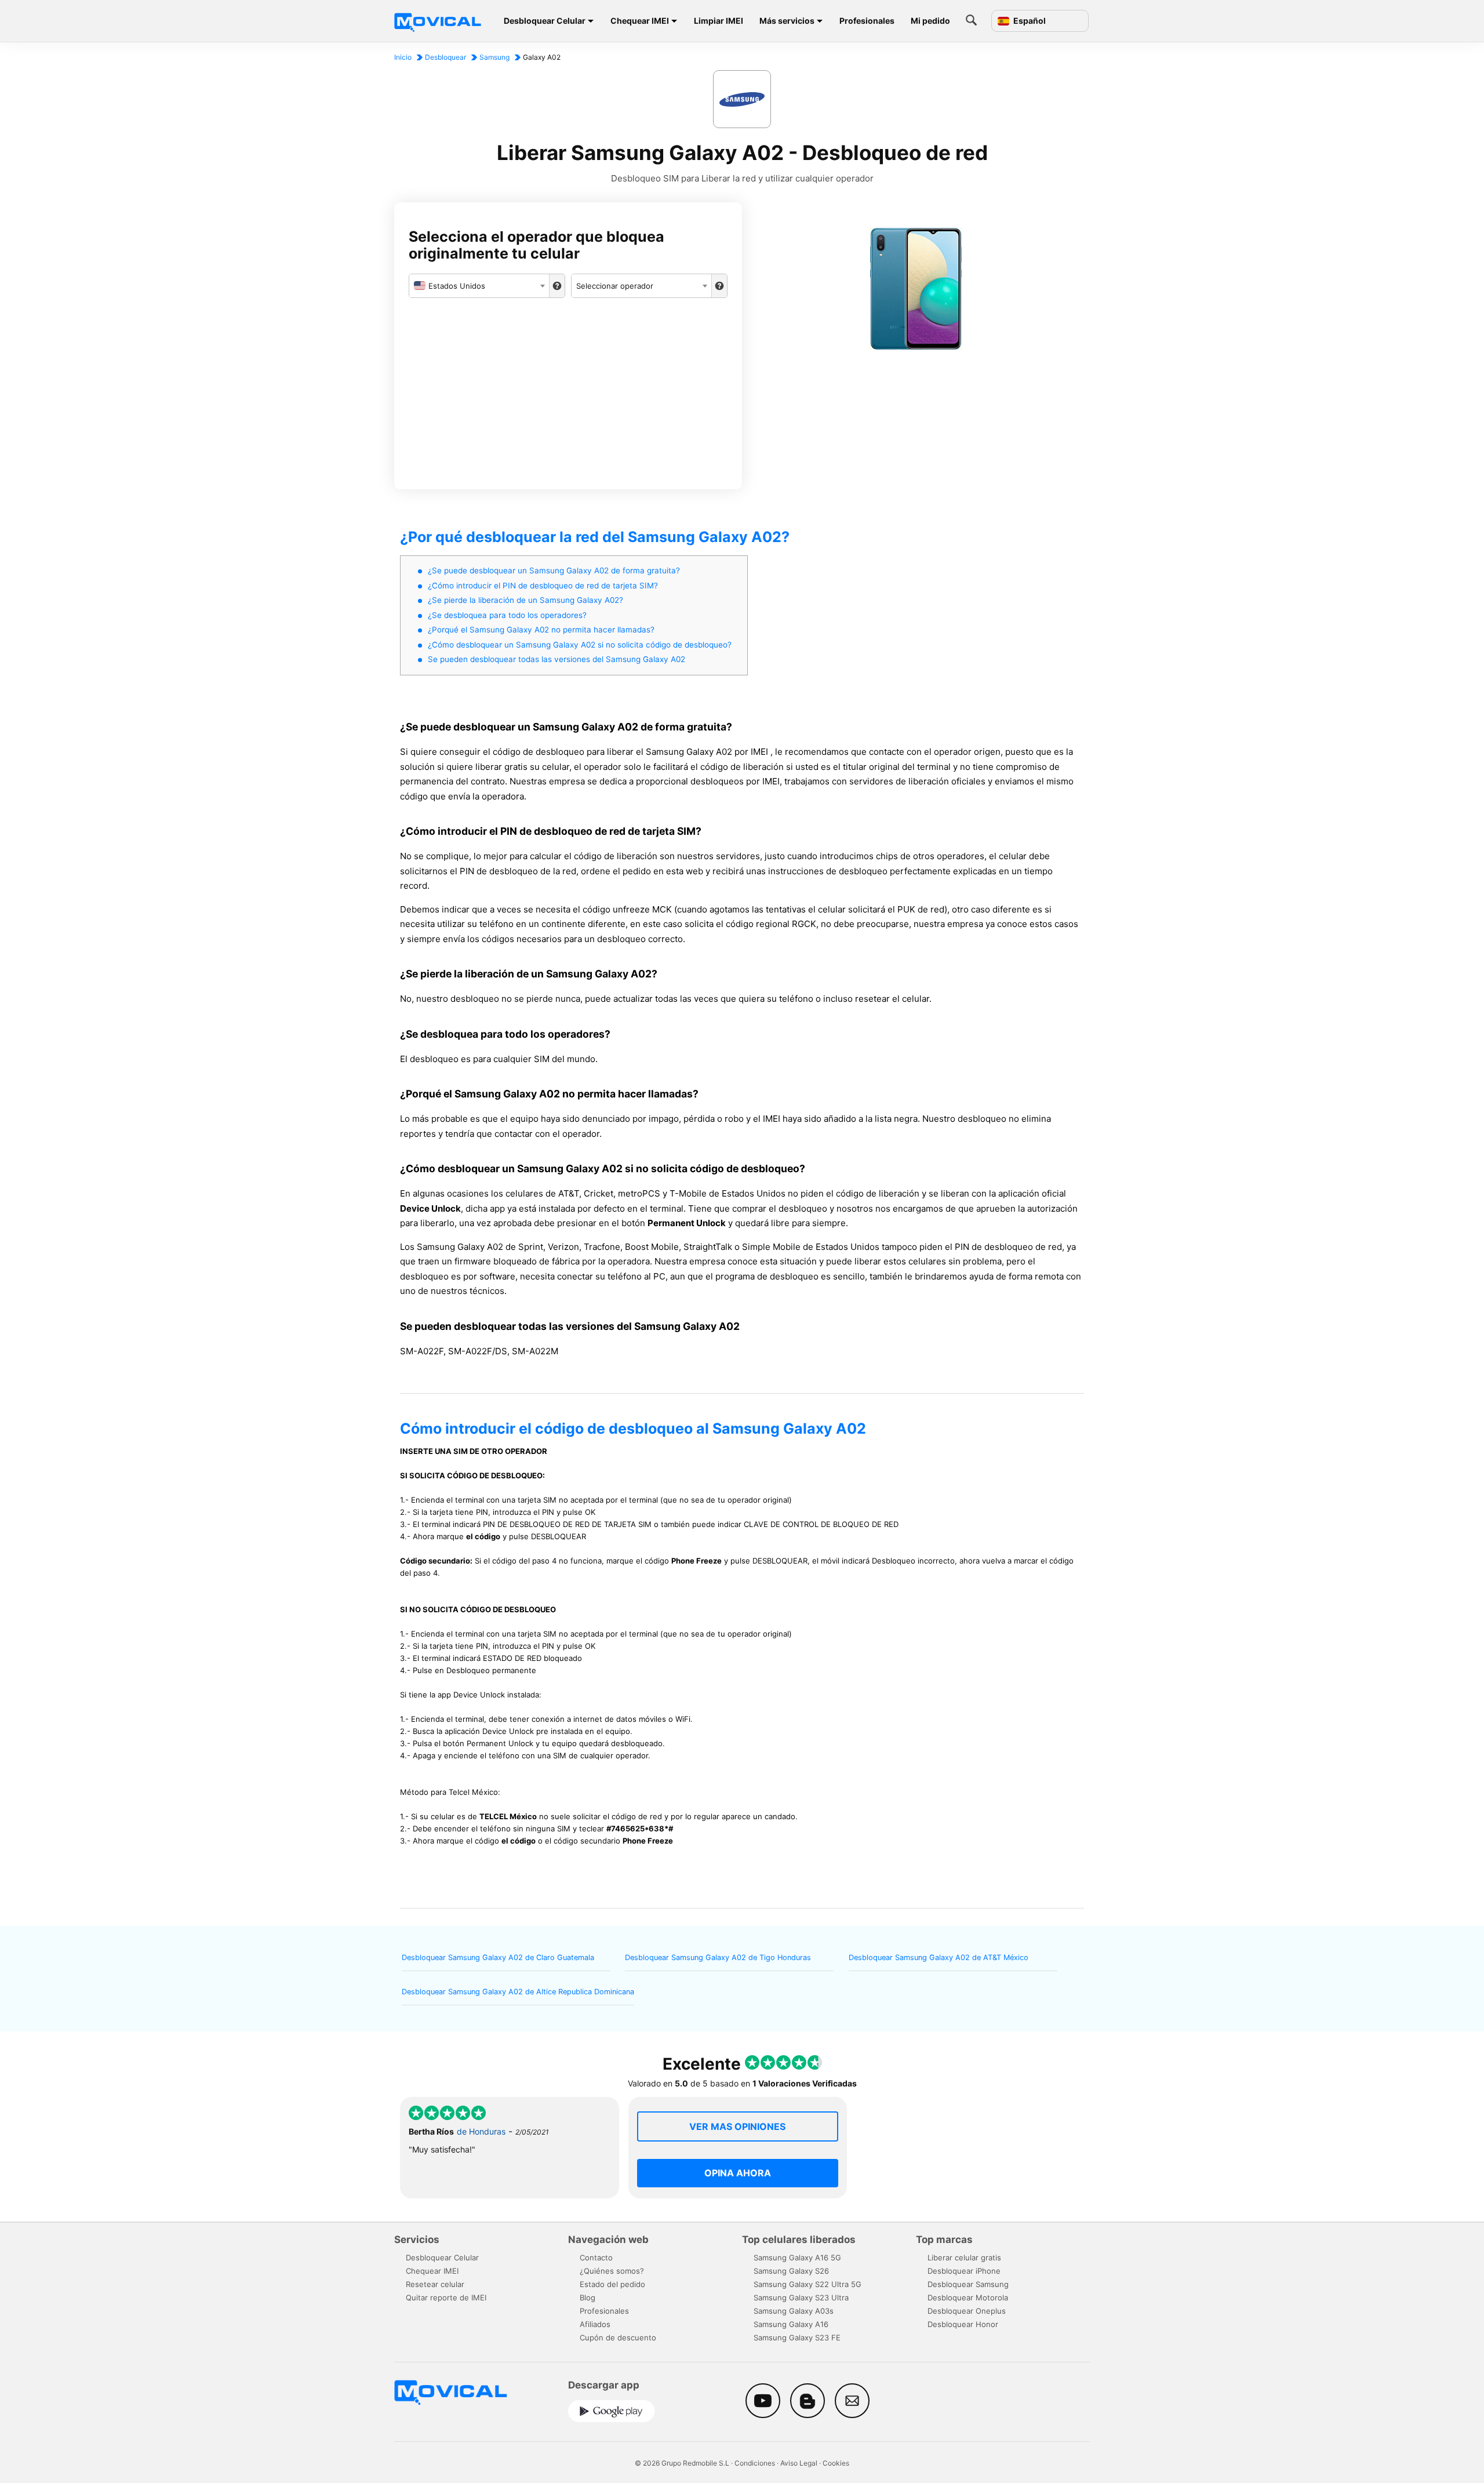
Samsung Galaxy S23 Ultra (801, 2297)
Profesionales (867, 21)
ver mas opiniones (737, 2126)
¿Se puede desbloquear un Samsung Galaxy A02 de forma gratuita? (554, 570)
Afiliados (595, 2324)
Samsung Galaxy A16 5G (797, 2257)
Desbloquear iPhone (964, 2271)
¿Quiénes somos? (612, 2271)
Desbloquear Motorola (968, 2297)
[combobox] (479, 286)
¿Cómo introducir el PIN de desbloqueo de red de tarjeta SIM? (543, 586)
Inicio (403, 57)
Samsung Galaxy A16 (791, 2324)
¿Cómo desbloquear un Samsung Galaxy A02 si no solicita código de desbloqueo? (580, 645)
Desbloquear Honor (963, 2324)
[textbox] (479, 286)
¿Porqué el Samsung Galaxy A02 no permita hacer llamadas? (541, 630)
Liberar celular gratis (964, 2257)
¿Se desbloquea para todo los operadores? (507, 615)
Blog (588, 2297)
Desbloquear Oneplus (967, 2311)
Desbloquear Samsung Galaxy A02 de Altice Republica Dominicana (518, 1992)
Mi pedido (930, 21)
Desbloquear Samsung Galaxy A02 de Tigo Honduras (718, 1957)
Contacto (596, 2257)
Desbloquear (445, 57)
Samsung (494, 57)
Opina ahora (738, 2173)
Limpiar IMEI (719, 21)
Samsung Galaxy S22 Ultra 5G (808, 2284)
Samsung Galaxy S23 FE (797, 2337)
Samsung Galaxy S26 (791, 2271)
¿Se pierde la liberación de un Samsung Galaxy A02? (525, 600)
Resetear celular (435, 2284)
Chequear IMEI (640, 21)
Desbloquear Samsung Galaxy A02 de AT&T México (939, 1957)
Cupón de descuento (618, 2337)
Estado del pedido (612, 2284)
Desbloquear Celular (545, 21)
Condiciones (755, 2463)
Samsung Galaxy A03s (794, 2311)
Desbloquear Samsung (968, 2284)
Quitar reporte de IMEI (446, 2297)
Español (1029, 21)
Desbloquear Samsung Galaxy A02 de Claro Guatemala (498, 1957)
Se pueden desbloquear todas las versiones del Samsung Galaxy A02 (556, 659)
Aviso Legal (799, 2463)
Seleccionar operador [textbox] (615, 286)
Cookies (836, 2463)
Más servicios (787, 21)
